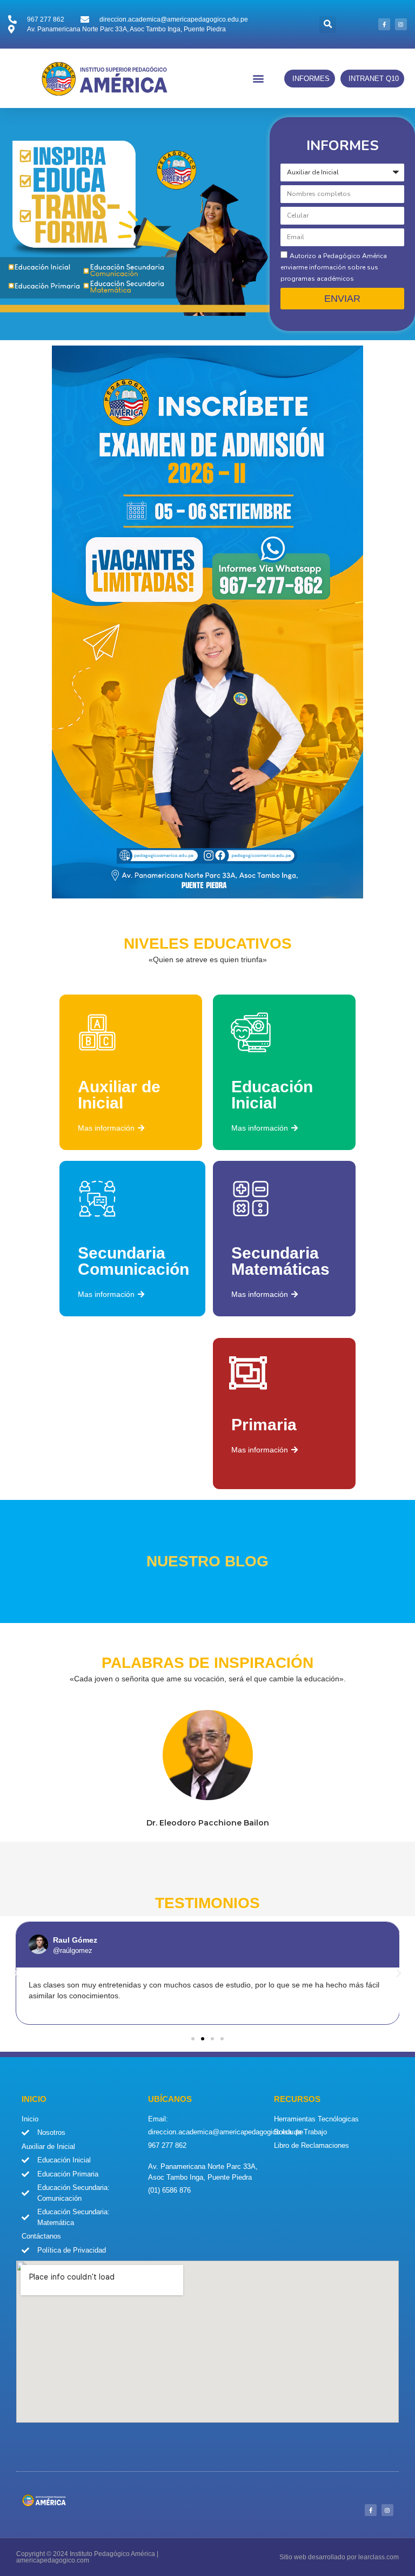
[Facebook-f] (384, 24)
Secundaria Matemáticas (280, 1261)
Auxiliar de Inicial (119, 1095)
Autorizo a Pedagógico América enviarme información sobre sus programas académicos (334, 267)
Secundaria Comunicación (133, 1261)
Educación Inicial (272, 1095)
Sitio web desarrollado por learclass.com (339, 2557)
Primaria (264, 1425)
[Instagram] (401, 24)
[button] (328, 25)
